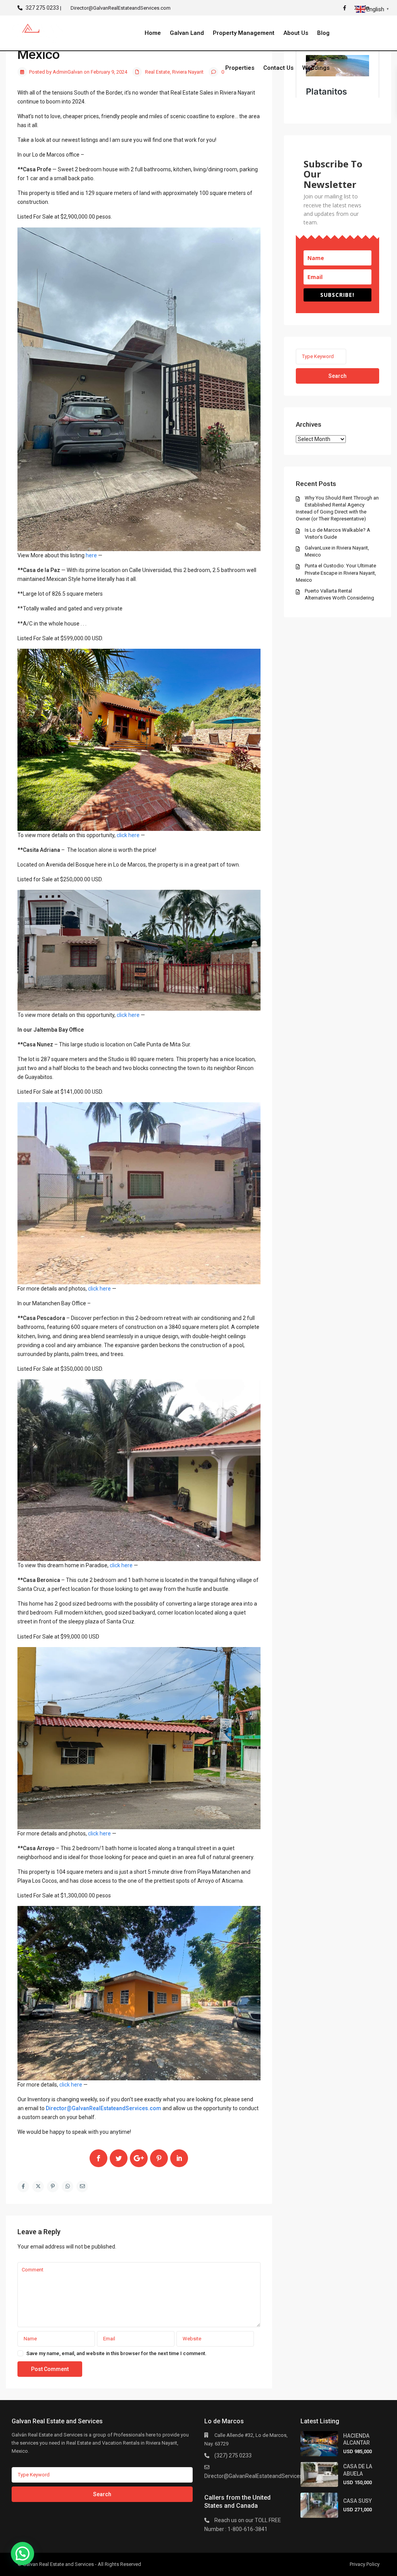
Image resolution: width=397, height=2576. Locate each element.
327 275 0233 (42, 8)
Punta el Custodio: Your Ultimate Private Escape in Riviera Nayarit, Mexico (336, 573)
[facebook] (347, 8)
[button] (22, 2554)
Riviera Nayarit (188, 72)
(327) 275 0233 (233, 2455)
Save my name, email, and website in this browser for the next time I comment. (117, 2353)
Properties (240, 68)
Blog (323, 33)
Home (153, 33)
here (91, 555)
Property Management (244, 33)
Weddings (316, 68)
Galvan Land (187, 33)
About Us (296, 33)
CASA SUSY (357, 2501)
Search (337, 376)
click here (128, 835)
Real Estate (157, 72)
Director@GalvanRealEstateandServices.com (259, 2476)
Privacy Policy (365, 2564)
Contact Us (278, 68)
